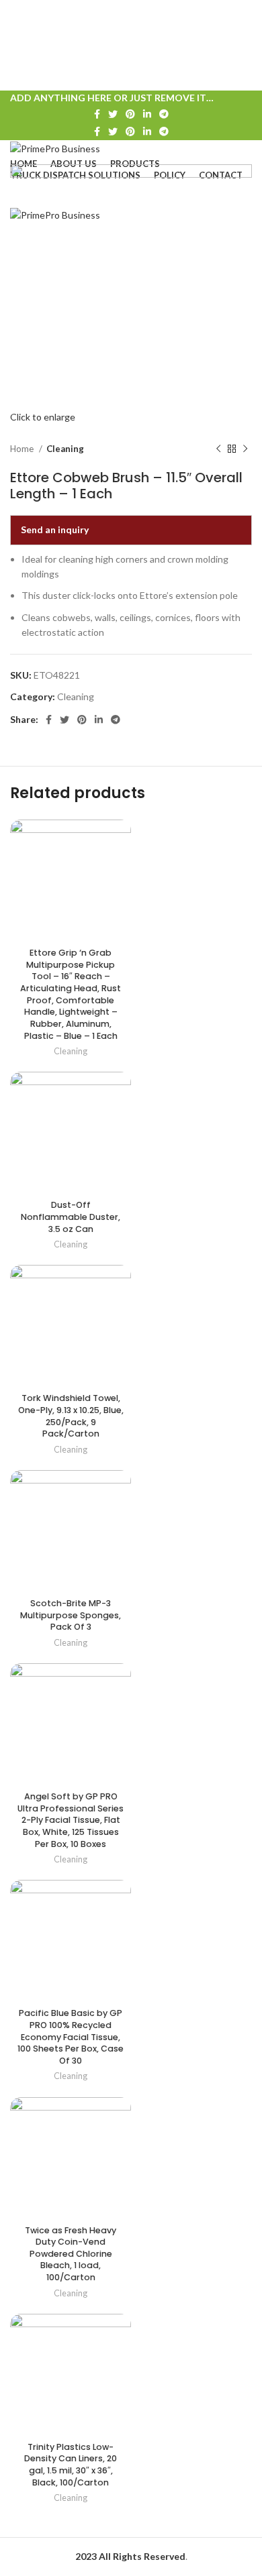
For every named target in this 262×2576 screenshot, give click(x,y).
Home (23, 449)
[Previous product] (218, 449)
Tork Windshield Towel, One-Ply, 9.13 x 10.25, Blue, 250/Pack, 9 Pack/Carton (71, 1416)
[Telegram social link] (164, 114)
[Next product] (245, 449)
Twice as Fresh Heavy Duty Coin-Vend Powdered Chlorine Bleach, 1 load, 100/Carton (71, 2254)
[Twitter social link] (113, 114)
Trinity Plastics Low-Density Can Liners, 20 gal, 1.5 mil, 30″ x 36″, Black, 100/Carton (71, 2465)
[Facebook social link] (97, 114)
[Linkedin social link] (147, 114)
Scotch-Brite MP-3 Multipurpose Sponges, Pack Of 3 (71, 1615)
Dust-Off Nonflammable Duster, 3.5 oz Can (71, 1217)
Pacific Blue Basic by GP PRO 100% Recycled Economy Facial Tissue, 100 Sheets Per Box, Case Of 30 (71, 2037)
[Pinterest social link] (130, 114)
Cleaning (65, 449)
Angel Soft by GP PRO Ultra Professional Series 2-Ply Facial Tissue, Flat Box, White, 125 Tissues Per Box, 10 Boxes (71, 1820)
